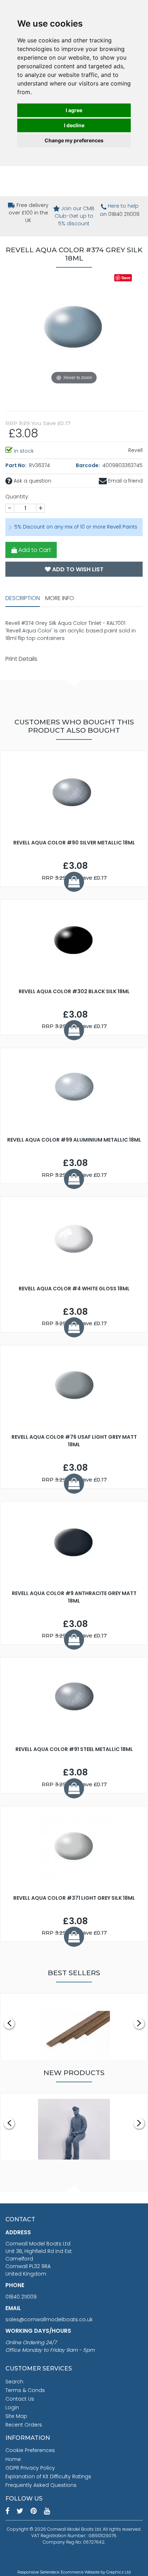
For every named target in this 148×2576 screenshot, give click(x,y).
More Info (60, 598)
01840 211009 (21, 2297)
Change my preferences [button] (74, 140)
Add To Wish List (77, 569)
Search (14, 2382)
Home (13, 2459)
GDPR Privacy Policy (30, 2468)
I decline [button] (74, 125)
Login (12, 2407)
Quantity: (17, 497)
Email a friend (125, 481)
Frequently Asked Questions (41, 2485)
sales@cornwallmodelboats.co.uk (49, 2319)
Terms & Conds (25, 2390)
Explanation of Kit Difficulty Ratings (48, 2476)
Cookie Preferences (30, 2450)
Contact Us (20, 2399)
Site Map (16, 2416)
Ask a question (32, 481)
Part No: (17, 465)
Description (23, 598)
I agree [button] (74, 110)
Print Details (21, 659)
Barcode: (88, 465)
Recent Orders (24, 2425)
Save (126, 278)
